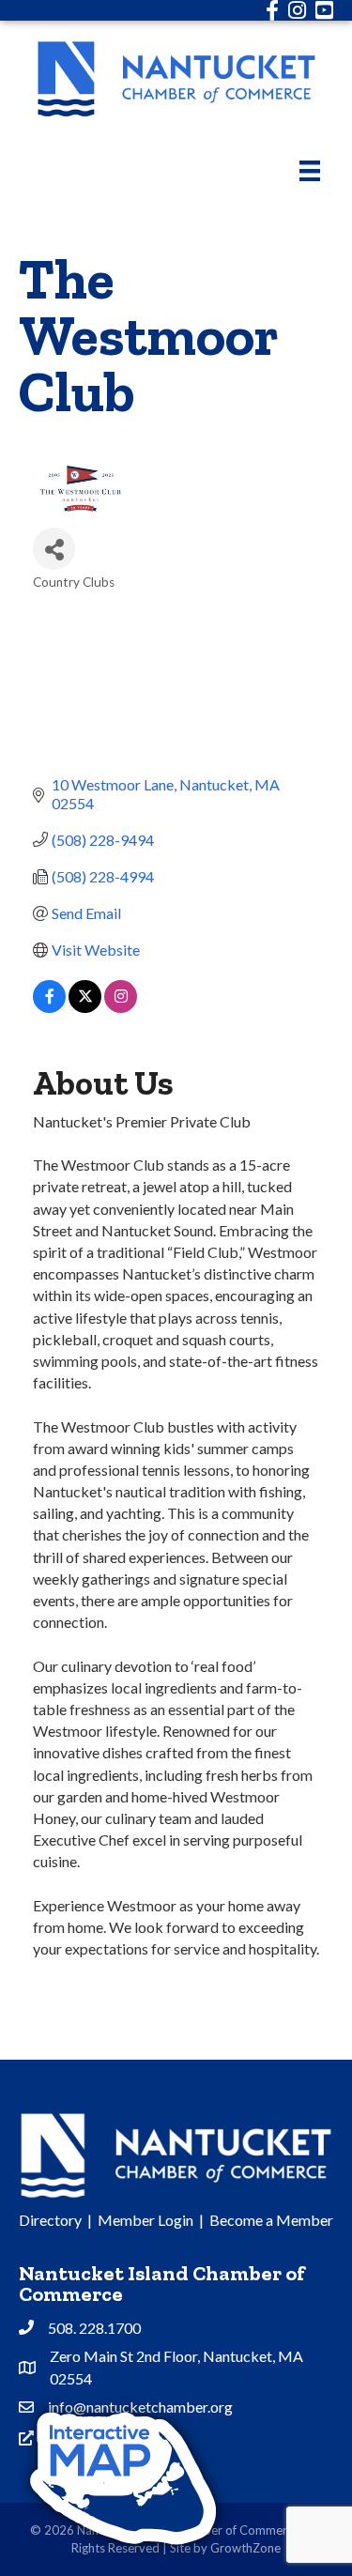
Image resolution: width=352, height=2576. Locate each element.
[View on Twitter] (85, 1007)
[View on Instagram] (121, 1007)
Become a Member (271, 2220)
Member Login (145, 2220)
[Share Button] (54, 549)
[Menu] (310, 170)
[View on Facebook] (49, 1007)
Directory (50, 2220)
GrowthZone (245, 2548)
